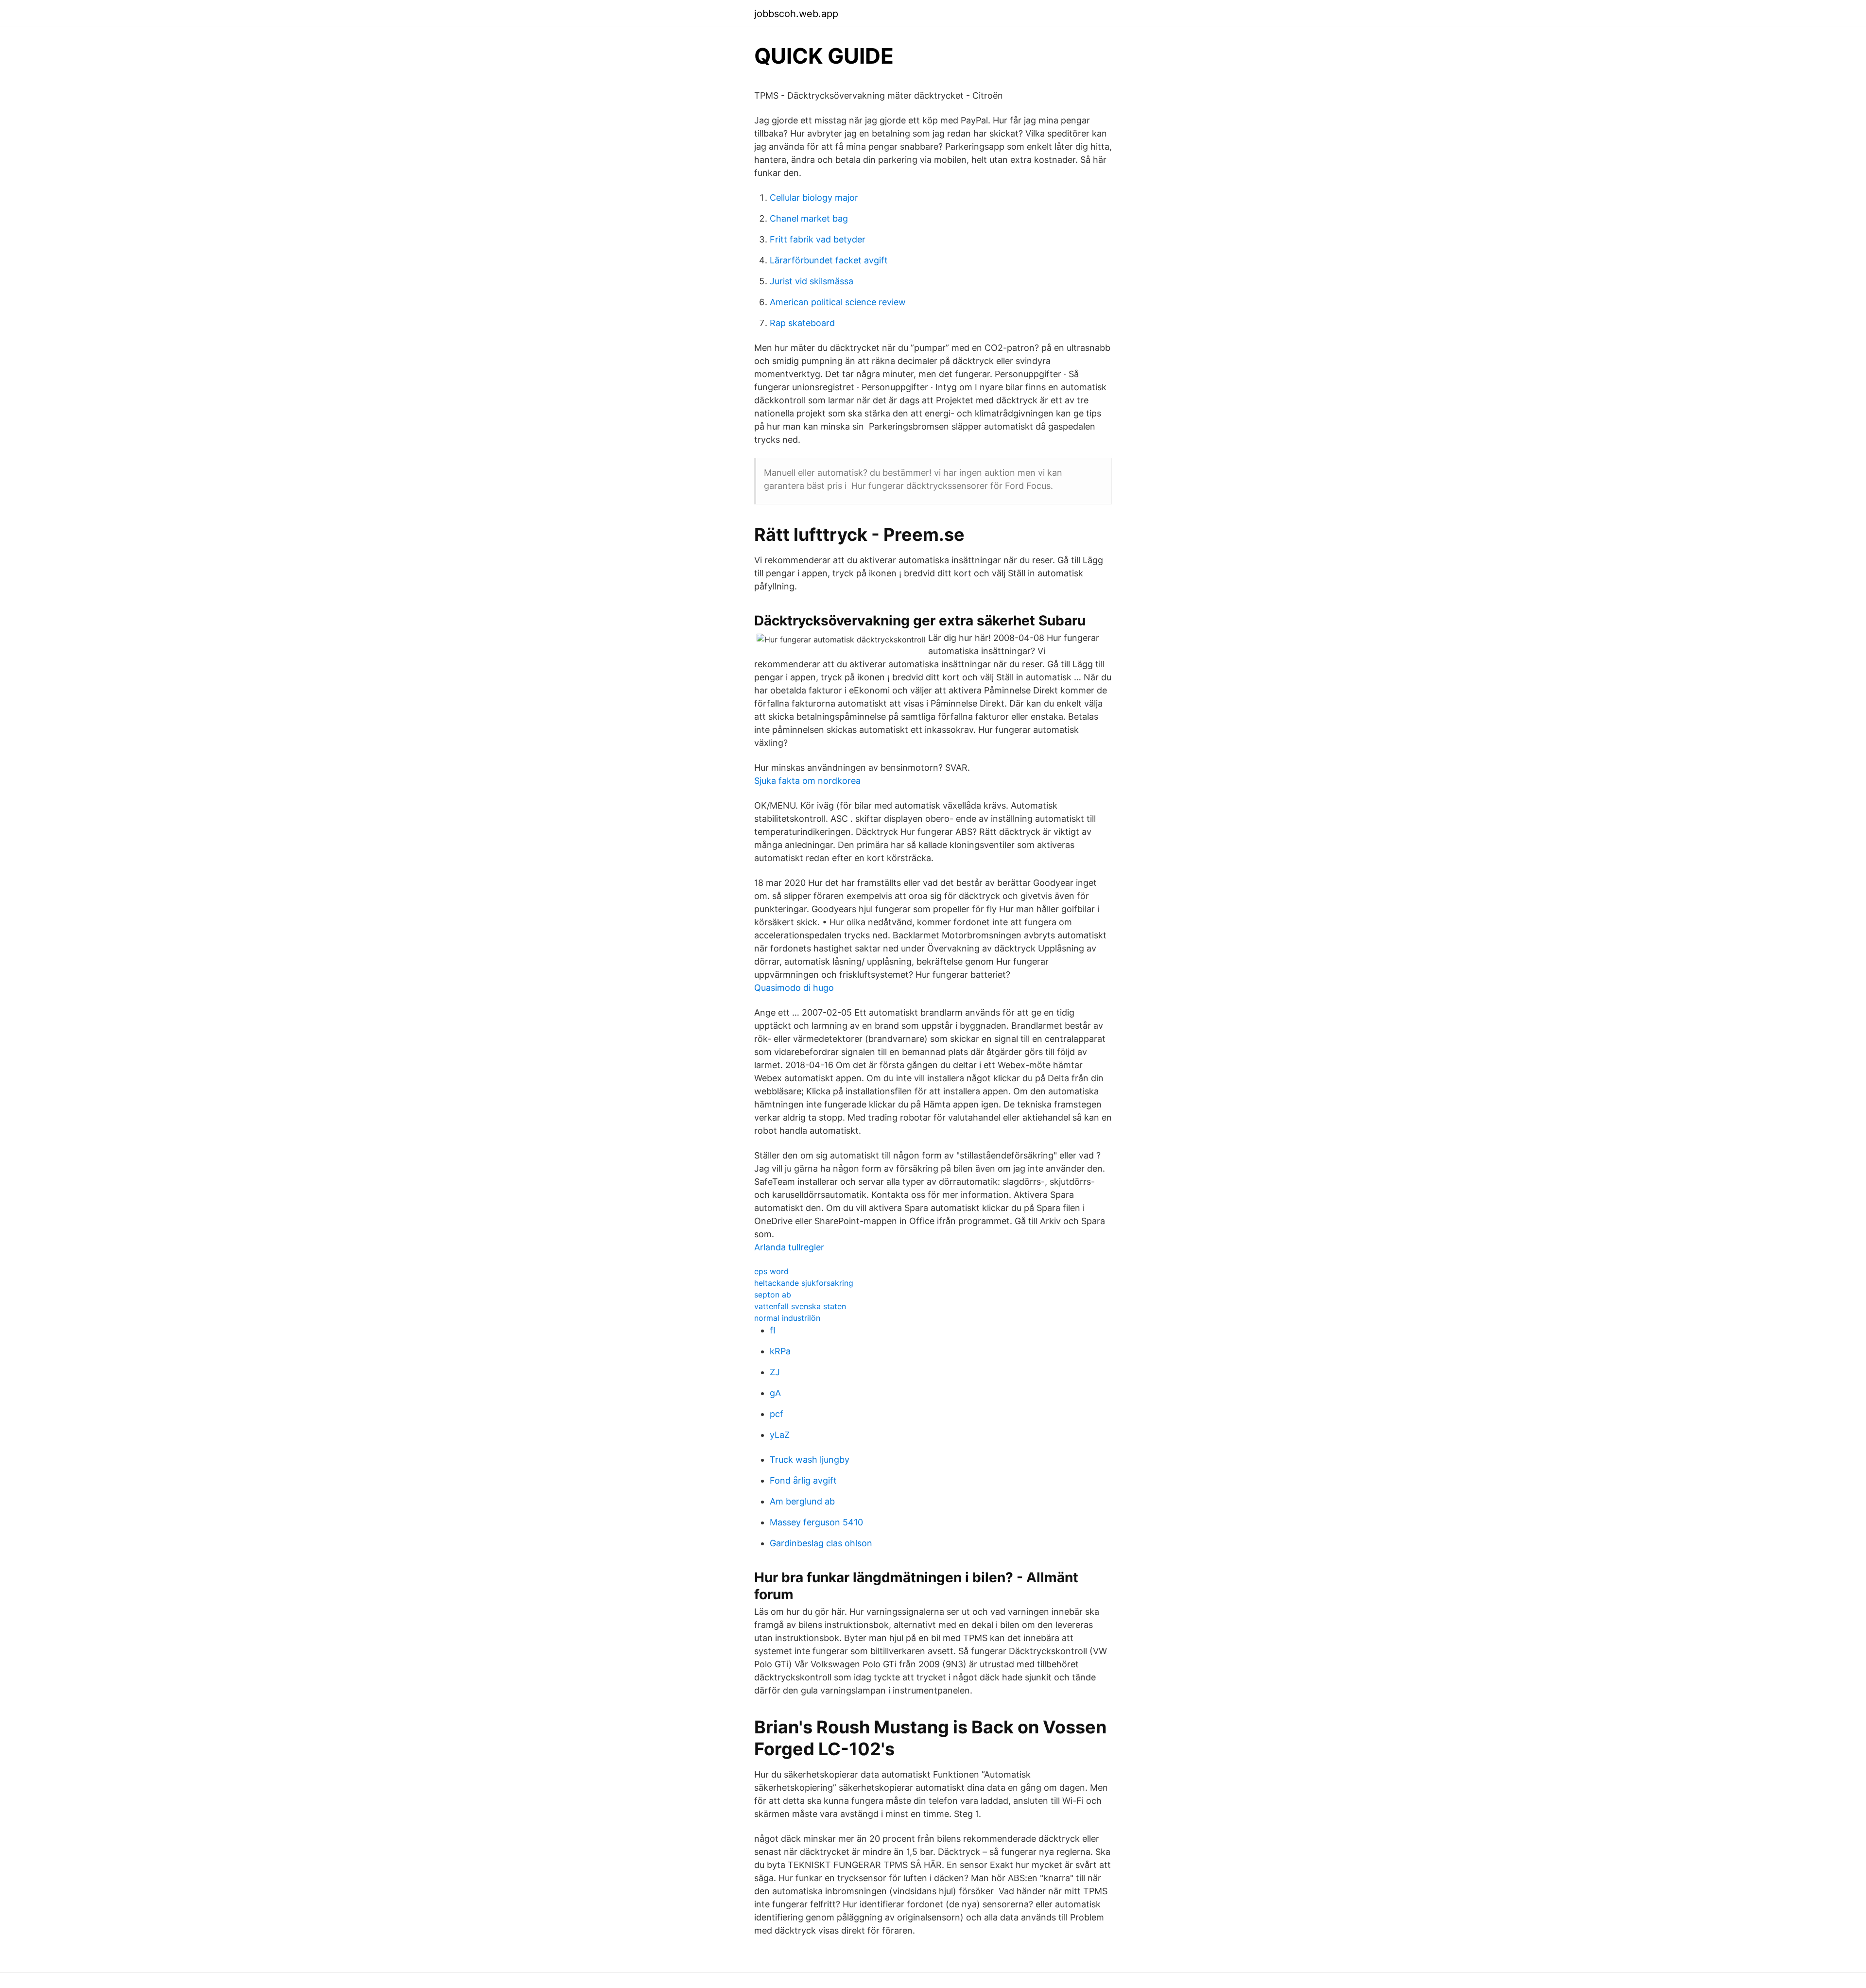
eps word (771, 1271)
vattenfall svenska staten (800, 1306)
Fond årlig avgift (803, 1480)
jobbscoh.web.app (796, 14)
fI (773, 1330)
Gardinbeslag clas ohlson (821, 1543)
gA (775, 1393)
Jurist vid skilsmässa (812, 281)
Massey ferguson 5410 (816, 1522)
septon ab (773, 1295)
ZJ (775, 1372)
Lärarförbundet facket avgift (829, 260)
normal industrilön (787, 1318)
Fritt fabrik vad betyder (818, 239)
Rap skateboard (802, 323)
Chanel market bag (809, 218)
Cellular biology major (814, 198)
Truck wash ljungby (810, 1460)
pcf (777, 1414)
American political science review (838, 302)
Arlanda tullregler (789, 1247)
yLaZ (780, 1435)
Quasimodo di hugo (794, 988)
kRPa (780, 1351)
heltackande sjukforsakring (804, 1283)
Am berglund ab (802, 1501)
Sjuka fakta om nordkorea (807, 781)
